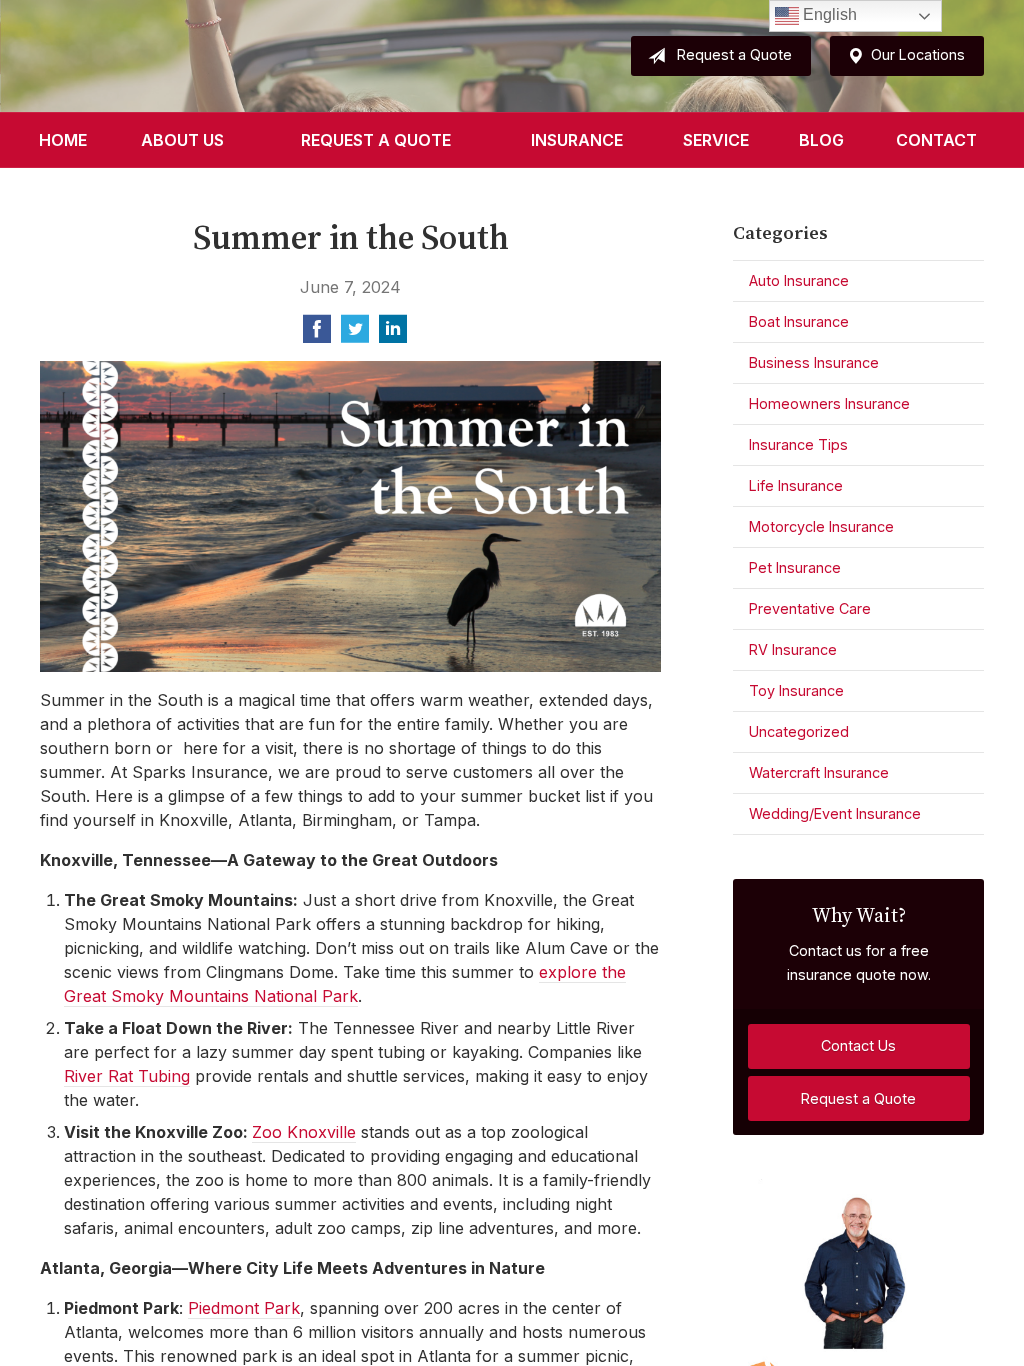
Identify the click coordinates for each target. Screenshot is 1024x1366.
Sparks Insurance (187, 56)
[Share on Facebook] (317, 335)
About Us (182, 140)
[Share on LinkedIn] (393, 335)
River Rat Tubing (127, 1076)
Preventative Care (810, 608)
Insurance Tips (798, 444)
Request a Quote (734, 54)
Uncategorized (799, 731)
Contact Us (858, 1045)
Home (63, 140)
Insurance (577, 140)
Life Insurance (796, 485)
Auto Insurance (799, 280)
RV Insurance (793, 649)
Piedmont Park (244, 1308)
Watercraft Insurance (819, 772)
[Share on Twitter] (355, 335)
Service (716, 140)
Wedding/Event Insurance (835, 813)
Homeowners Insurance (829, 403)
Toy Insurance (796, 690)
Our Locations (918, 54)
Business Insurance (814, 362)
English (828, 14)
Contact (936, 140)
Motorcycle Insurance (821, 526)
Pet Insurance (795, 567)
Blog (821, 140)
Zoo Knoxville (304, 1132)
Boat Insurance (799, 321)
